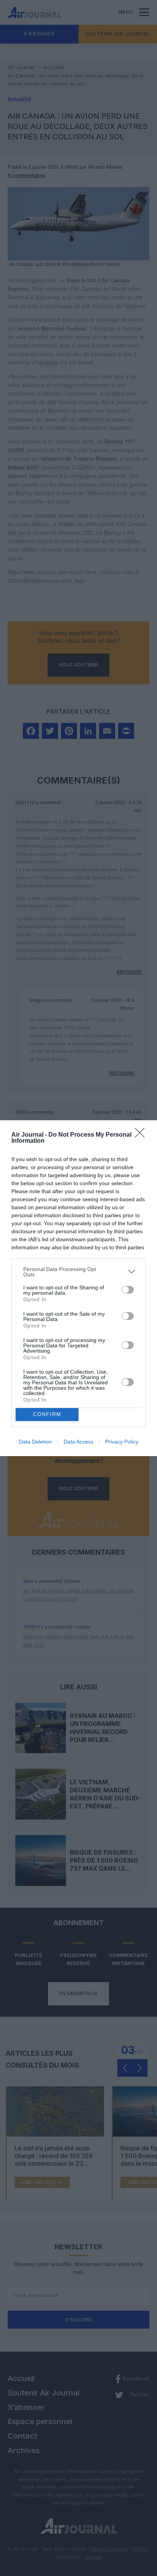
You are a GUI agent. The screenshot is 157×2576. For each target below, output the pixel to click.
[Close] (142, 1135)
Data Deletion (35, 1442)
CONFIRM (47, 1414)
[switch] (128, 1290)
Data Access (78, 1442)
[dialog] (78, 1288)
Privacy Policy (122, 1442)
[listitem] (78, 1272)
